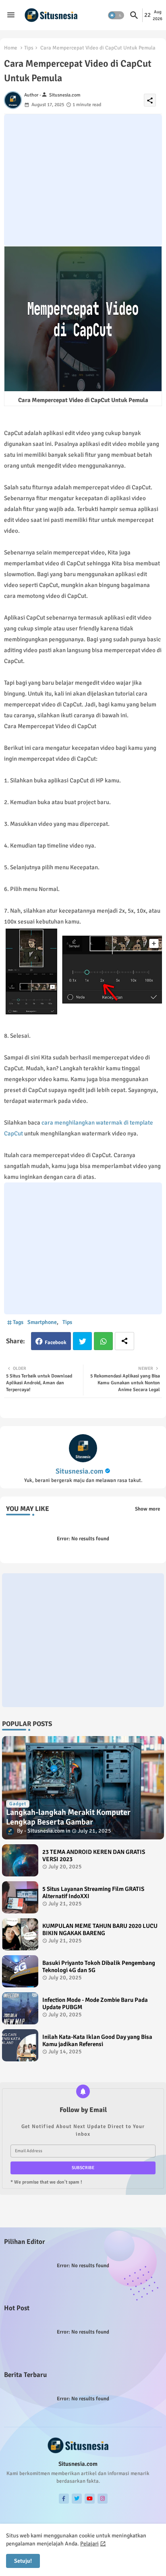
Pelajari (89, 2544)
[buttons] (64, 2499)
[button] (116, 15)
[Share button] (124, 1341)
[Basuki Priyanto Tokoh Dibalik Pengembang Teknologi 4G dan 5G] (20, 1971)
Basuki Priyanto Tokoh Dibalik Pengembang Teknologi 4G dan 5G (99, 1966)
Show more (147, 1509)
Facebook (56, 1342)
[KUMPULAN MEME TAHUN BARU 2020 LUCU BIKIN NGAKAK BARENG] (20, 1934)
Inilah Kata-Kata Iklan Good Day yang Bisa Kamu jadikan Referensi (97, 2040)
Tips (29, 48)
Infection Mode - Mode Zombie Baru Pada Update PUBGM (95, 2003)
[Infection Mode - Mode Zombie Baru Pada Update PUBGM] (20, 2008)
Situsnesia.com (79, 1471)
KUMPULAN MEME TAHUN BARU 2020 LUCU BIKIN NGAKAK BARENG (100, 1929)
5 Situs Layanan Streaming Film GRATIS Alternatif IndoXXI (93, 1892)
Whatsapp (103, 1341)
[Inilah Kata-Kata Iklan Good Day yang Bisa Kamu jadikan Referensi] (20, 2045)
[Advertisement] (83, 180)
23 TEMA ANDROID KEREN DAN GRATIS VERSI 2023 (94, 1856)
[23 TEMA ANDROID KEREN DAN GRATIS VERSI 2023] (20, 1860)
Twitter (82, 1341)
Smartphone (42, 1322)
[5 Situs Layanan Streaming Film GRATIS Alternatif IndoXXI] (20, 1897)
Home (11, 48)
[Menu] (11, 15)
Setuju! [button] (23, 2561)
